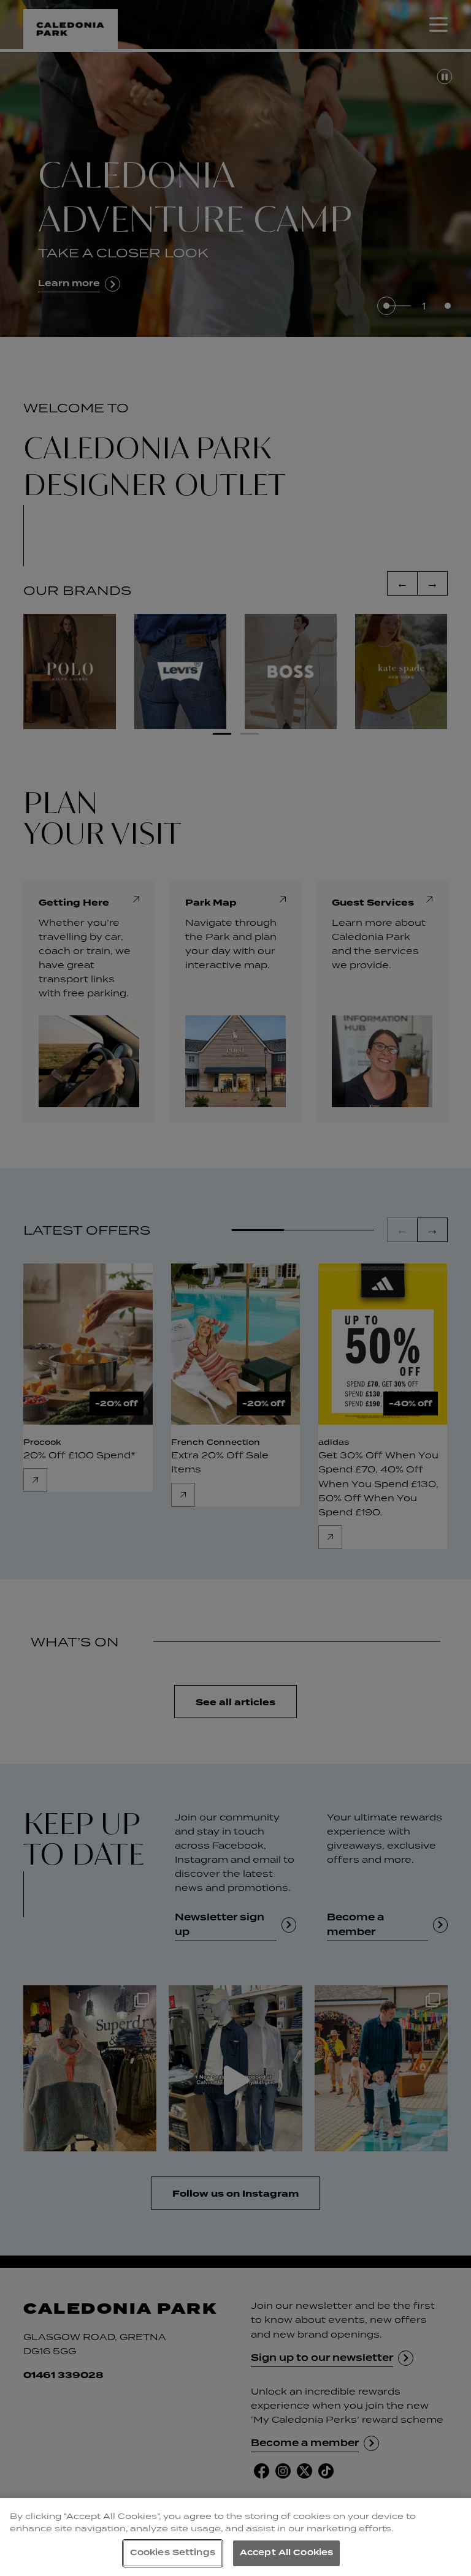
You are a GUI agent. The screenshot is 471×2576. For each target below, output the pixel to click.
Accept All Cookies (286, 2553)
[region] (235, 2537)
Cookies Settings (173, 2553)
